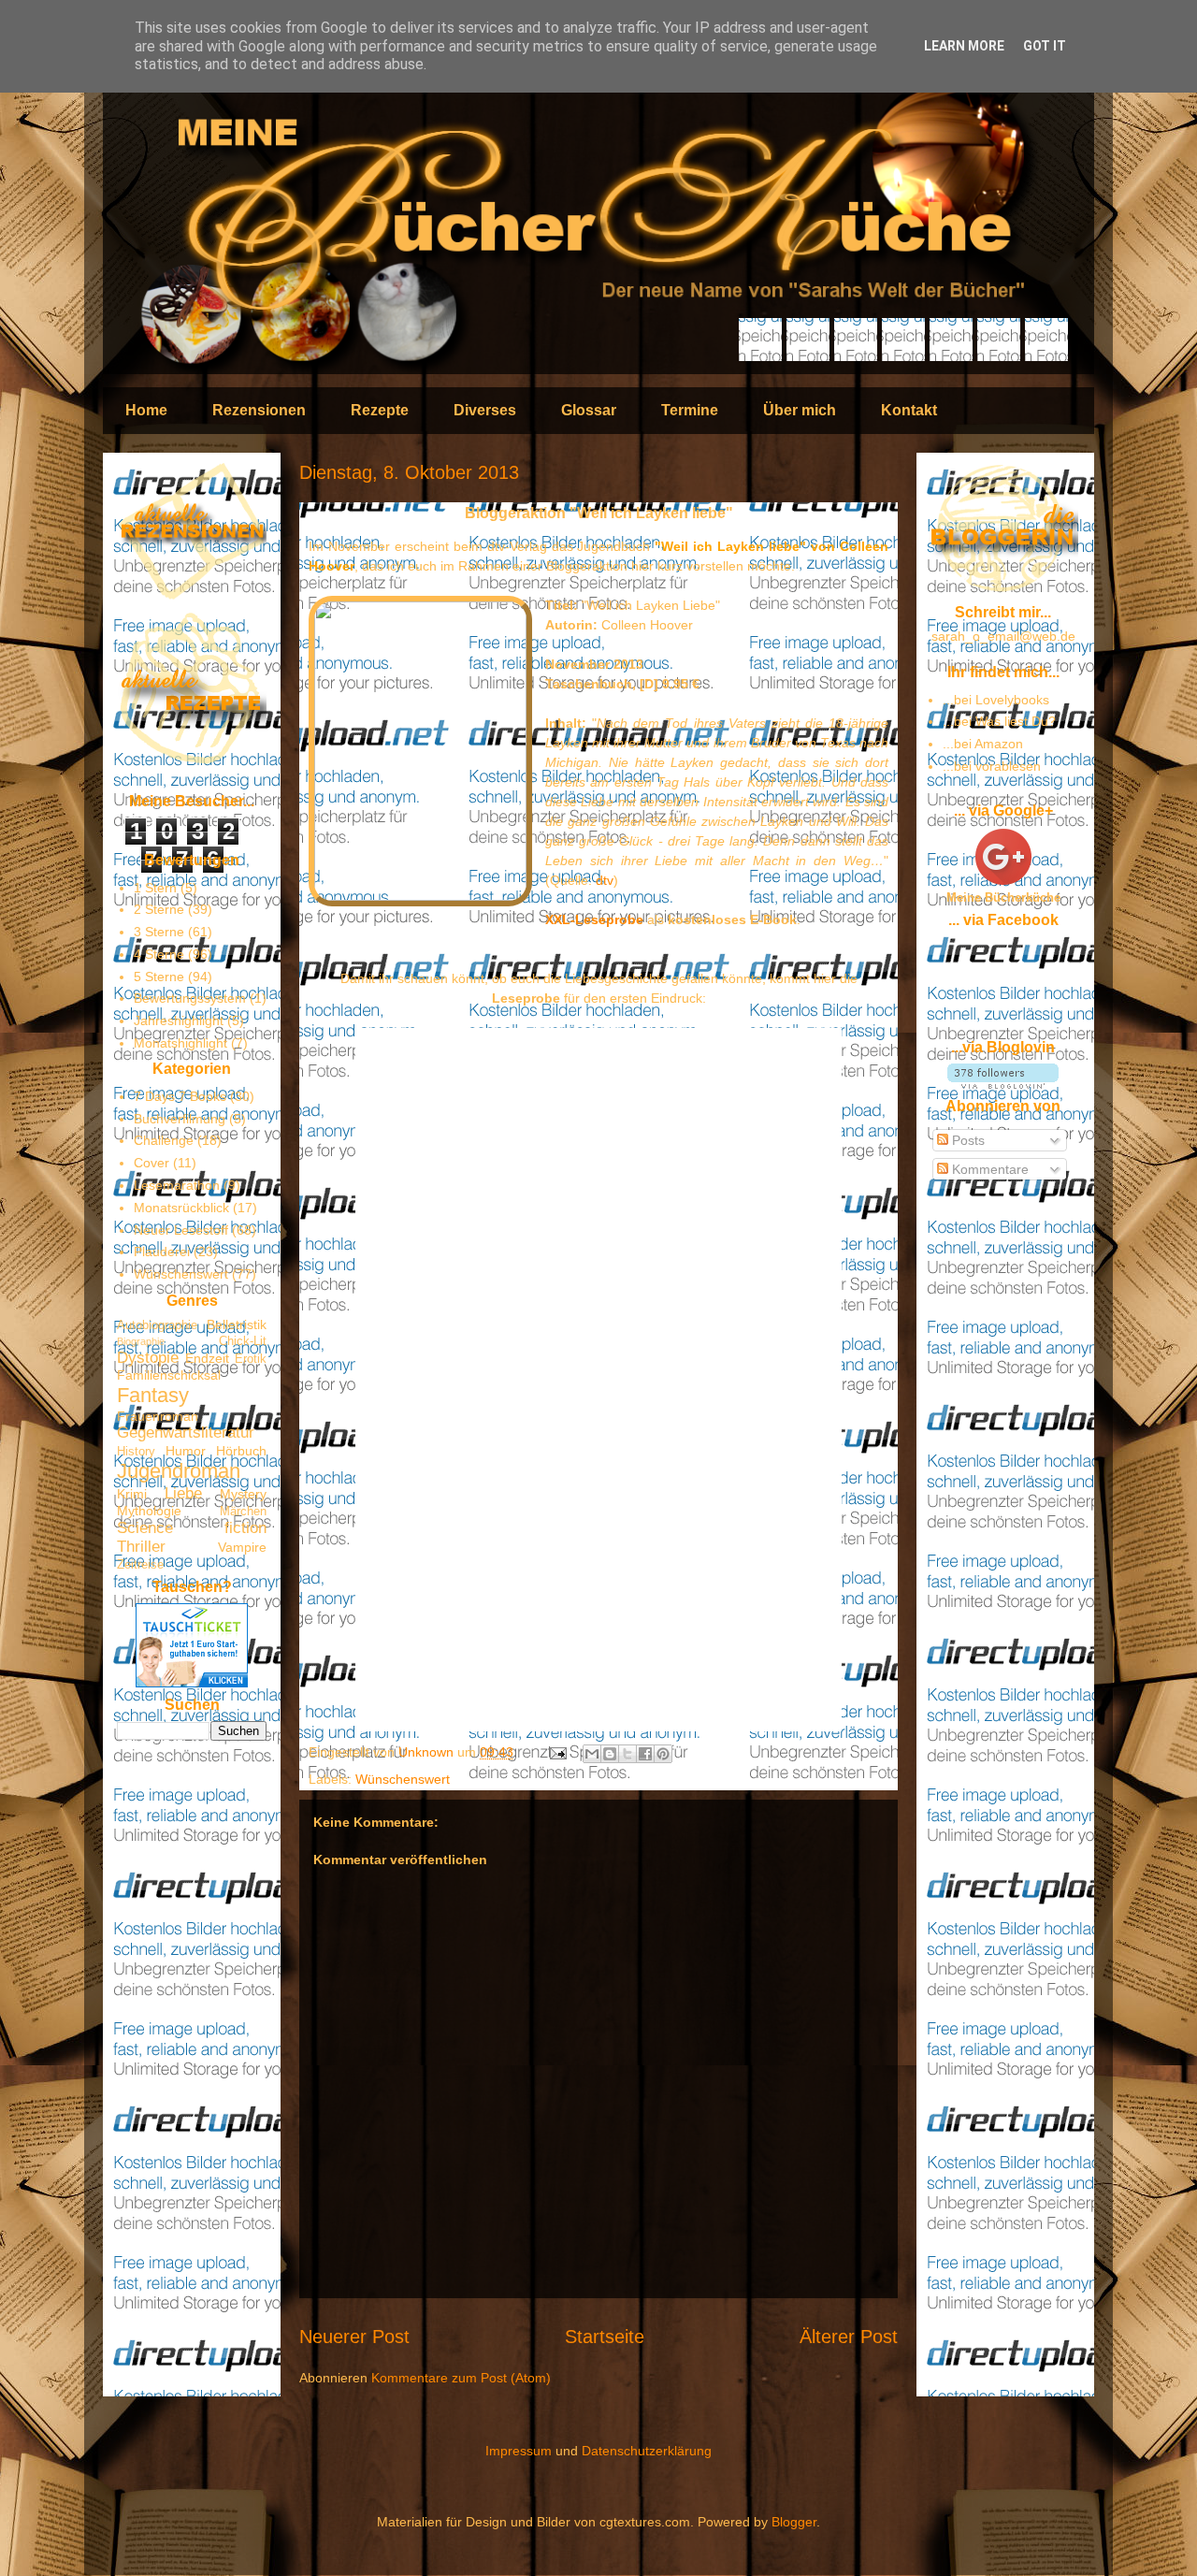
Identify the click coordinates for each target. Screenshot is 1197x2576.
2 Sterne (159, 909)
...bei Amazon (983, 744)
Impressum (519, 2451)
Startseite (605, 2337)
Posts (966, 1140)
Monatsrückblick (181, 1208)
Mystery (243, 1494)
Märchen (243, 1512)
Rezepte (380, 410)
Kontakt (909, 410)
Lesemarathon (177, 1185)
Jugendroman (179, 1471)
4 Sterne (159, 954)
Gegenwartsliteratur (186, 1433)
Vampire (242, 1547)
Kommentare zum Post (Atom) (461, 2378)
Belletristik (237, 1324)
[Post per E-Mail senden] (557, 1752)
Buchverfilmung (180, 1119)
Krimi (132, 1494)
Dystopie (148, 1358)
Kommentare (988, 1169)
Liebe (183, 1493)
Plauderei (162, 1252)
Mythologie (149, 1511)
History (136, 1452)
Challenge (164, 1140)
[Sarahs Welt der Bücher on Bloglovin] (1003, 1084)
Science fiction (192, 1528)
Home (146, 410)
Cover (151, 1163)
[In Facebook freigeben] (645, 1754)
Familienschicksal (169, 1375)
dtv (605, 880)
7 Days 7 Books (180, 1096)
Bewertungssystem (190, 998)
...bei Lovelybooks (996, 700)
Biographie (141, 1341)
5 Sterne (159, 977)
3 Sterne (159, 932)
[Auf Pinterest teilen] (663, 1754)
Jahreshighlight (179, 1020)
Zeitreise (140, 1565)
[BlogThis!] (610, 1754)
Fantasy (153, 1395)
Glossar (589, 410)
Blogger (794, 2522)
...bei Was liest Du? (999, 721)
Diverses (485, 410)
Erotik (251, 1359)
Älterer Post (849, 2337)
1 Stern (155, 888)
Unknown (428, 1752)
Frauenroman (158, 1416)
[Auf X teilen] (627, 1754)
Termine (690, 410)
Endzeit (207, 1358)
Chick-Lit (243, 1341)
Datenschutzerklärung (647, 2451)
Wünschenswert (403, 1779)
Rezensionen (259, 410)
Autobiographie (157, 1325)
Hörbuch (241, 1451)
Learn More (964, 46)
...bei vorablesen (992, 766)
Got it (1045, 46)
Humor (186, 1451)
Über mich (800, 410)
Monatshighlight (180, 1043)
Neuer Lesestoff (181, 1230)
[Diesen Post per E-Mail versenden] (592, 1754)
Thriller (141, 1547)
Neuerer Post (354, 2337)
